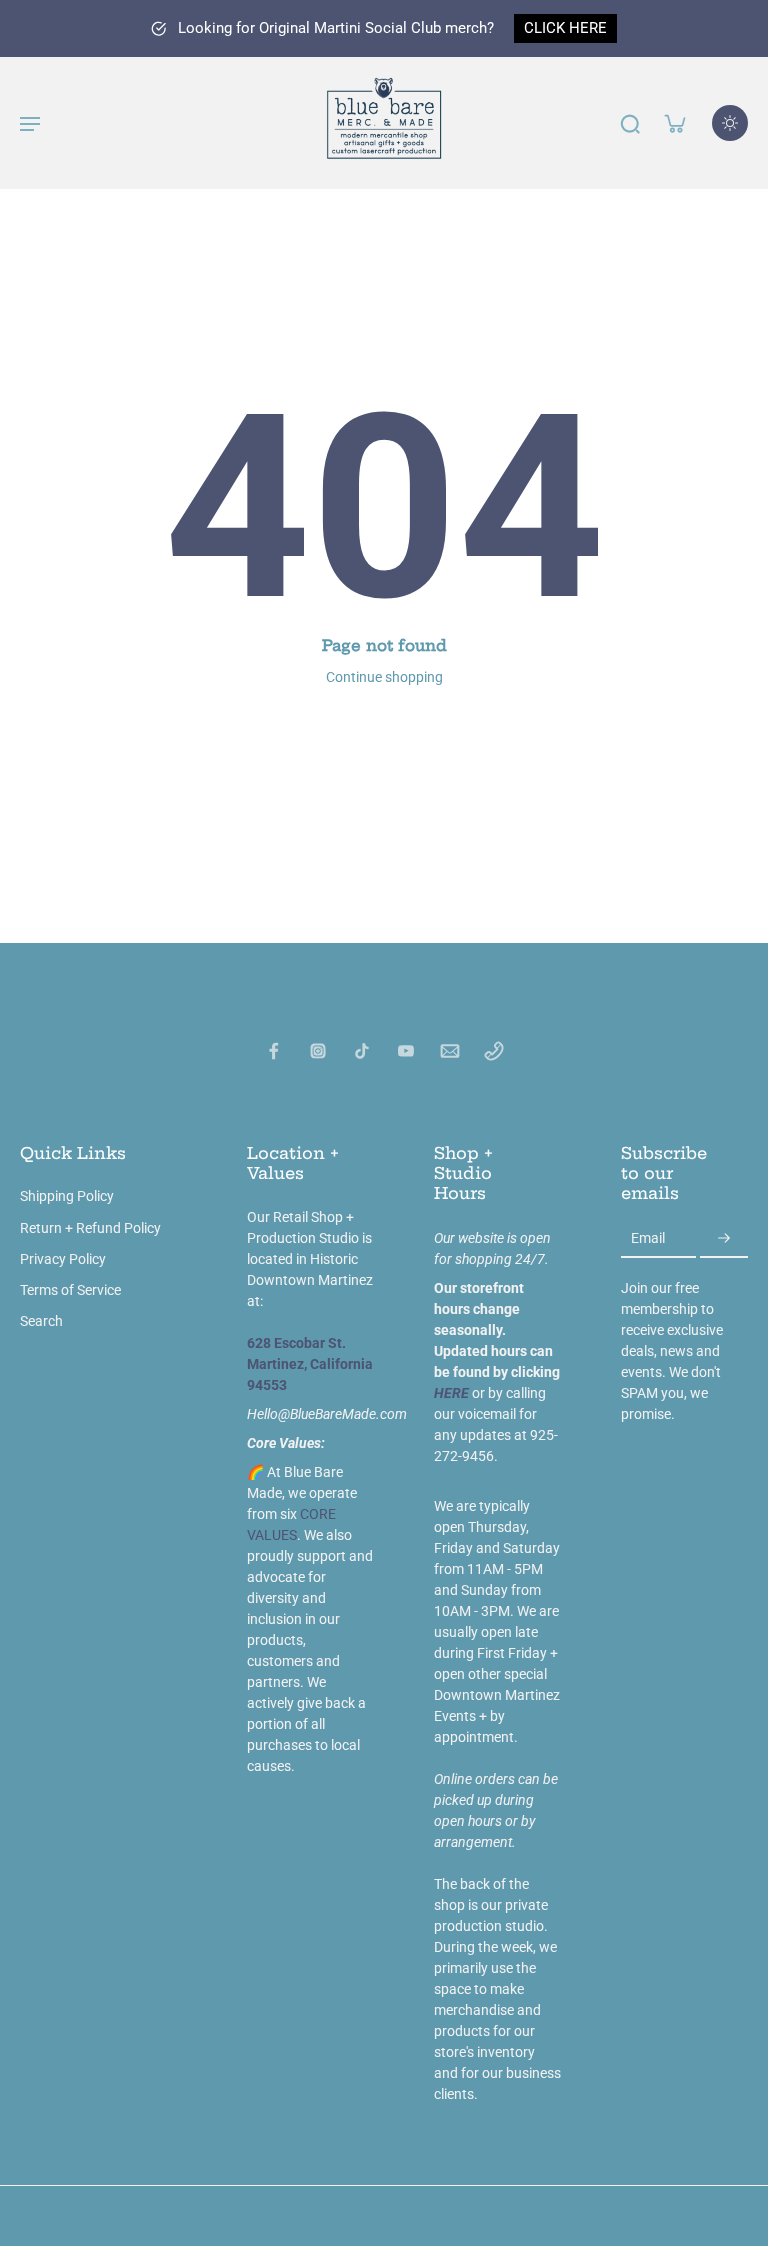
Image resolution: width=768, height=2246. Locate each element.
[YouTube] (406, 1051)
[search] (630, 123)
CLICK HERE (565, 28)
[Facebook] (274, 1051)
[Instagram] (318, 1051)
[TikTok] (362, 1051)
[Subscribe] (724, 1239)
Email (648, 1238)
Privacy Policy (63, 1259)
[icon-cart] (674, 123)
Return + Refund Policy (90, 1228)
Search (41, 1321)
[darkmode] (730, 123)
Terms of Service (70, 1290)
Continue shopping (384, 677)
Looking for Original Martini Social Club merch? (336, 28)
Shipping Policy (67, 1196)
